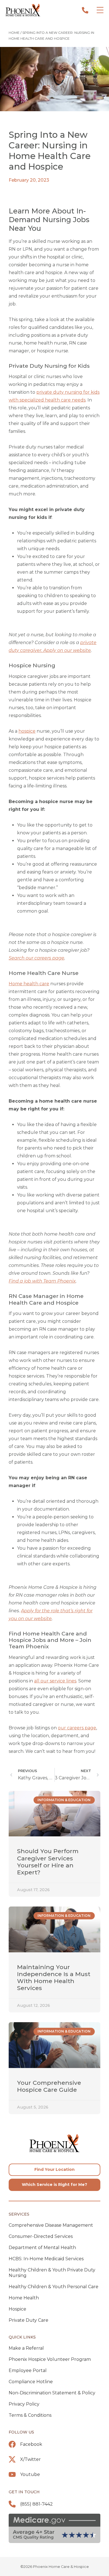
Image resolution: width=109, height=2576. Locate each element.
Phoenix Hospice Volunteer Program (50, 2359)
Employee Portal (28, 2370)
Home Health (24, 2298)
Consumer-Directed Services (41, 2236)
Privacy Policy (24, 2404)
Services (19, 2214)
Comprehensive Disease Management (51, 2225)
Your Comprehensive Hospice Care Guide (49, 2086)
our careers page (77, 1728)
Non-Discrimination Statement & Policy (52, 2393)
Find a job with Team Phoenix (42, 1281)
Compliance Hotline (31, 2382)
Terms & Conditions (30, 2415)
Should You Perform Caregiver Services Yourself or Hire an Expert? (48, 1862)
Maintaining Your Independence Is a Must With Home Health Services (54, 1978)
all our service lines (55, 1681)
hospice (27, 731)
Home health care (29, 984)
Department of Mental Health (42, 2248)
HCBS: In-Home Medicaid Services (46, 2259)
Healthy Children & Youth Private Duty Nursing (52, 2273)
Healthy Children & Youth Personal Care (54, 2287)
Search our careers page (36, 958)
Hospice (17, 2309)
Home (14, 33)
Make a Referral (26, 2348)
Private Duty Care (29, 2320)
